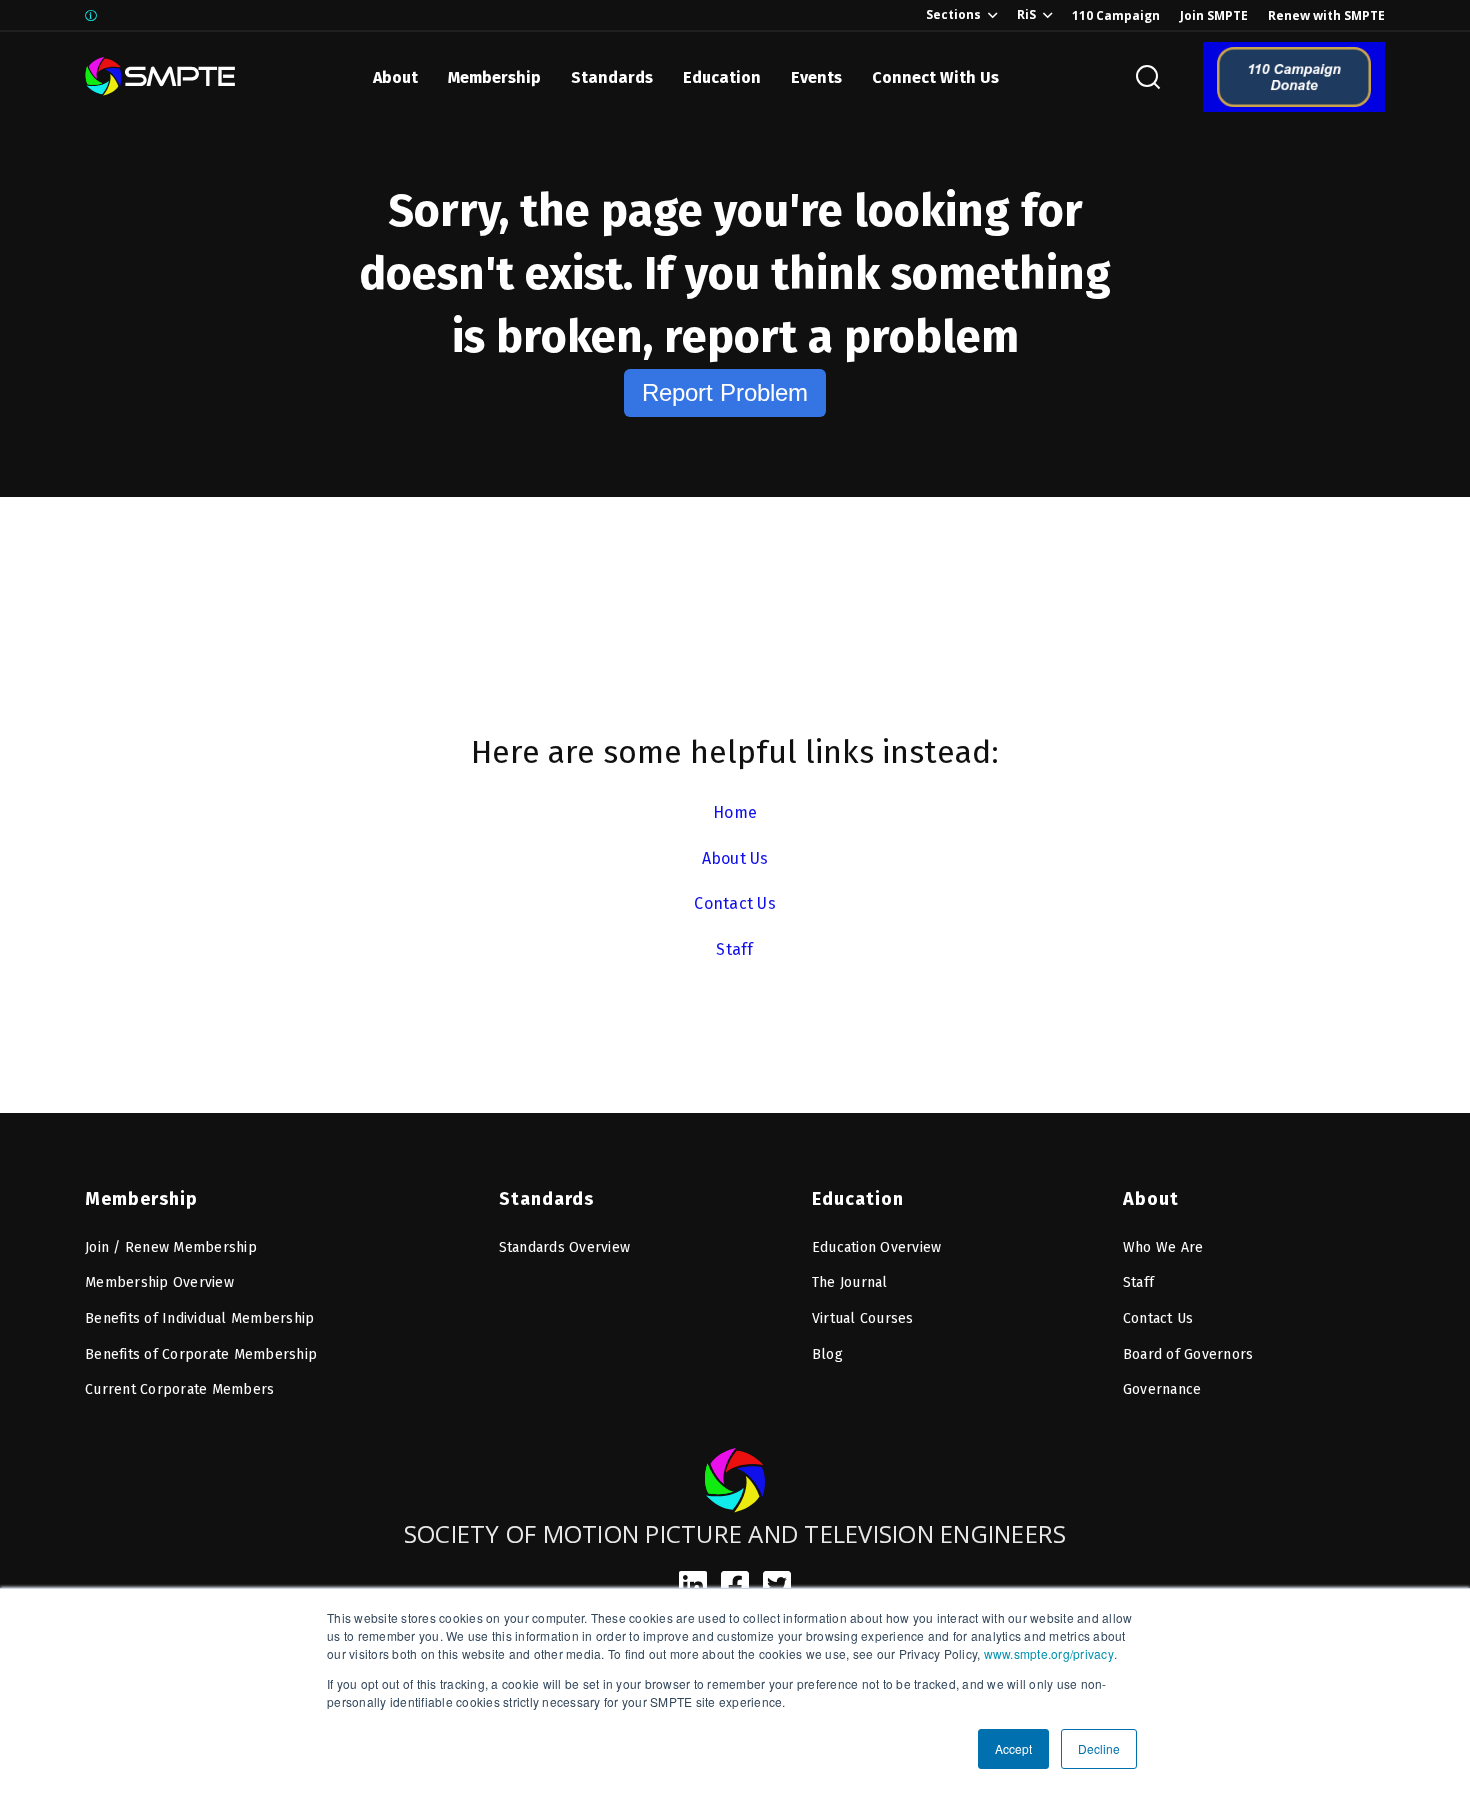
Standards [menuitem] (546, 1199)
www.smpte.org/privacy (1049, 1653)
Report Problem (725, 392)
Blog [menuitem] (827, 1354)
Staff (734, 949)
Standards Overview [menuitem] (565, 1247)
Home (735, 812)
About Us (735, 858)
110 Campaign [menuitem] (1116, 15)
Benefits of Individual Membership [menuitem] (199, 1318)
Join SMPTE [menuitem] (1214, 15)
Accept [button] (1013, 1748)
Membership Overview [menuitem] (159, 1282)
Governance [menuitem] (1162, 1389)
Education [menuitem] (858, 1199)
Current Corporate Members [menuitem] (179, 1389)
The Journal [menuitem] (850, 1282)
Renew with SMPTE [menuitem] (1326, 15)
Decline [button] (1099, 1748)
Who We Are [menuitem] (1163, 1247)
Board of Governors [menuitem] (1188, 1354)
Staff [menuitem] (1138, 1282)
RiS (1026, 14)
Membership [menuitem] (141, 1199)
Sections (953, 14)
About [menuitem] (1151, 1199)
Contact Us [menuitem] (1158, 1318)
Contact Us (735, 903)
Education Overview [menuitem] (877, 1247)
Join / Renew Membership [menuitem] (171, 1247)
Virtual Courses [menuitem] (863, 1318)
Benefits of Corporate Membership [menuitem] (201, 1354)
